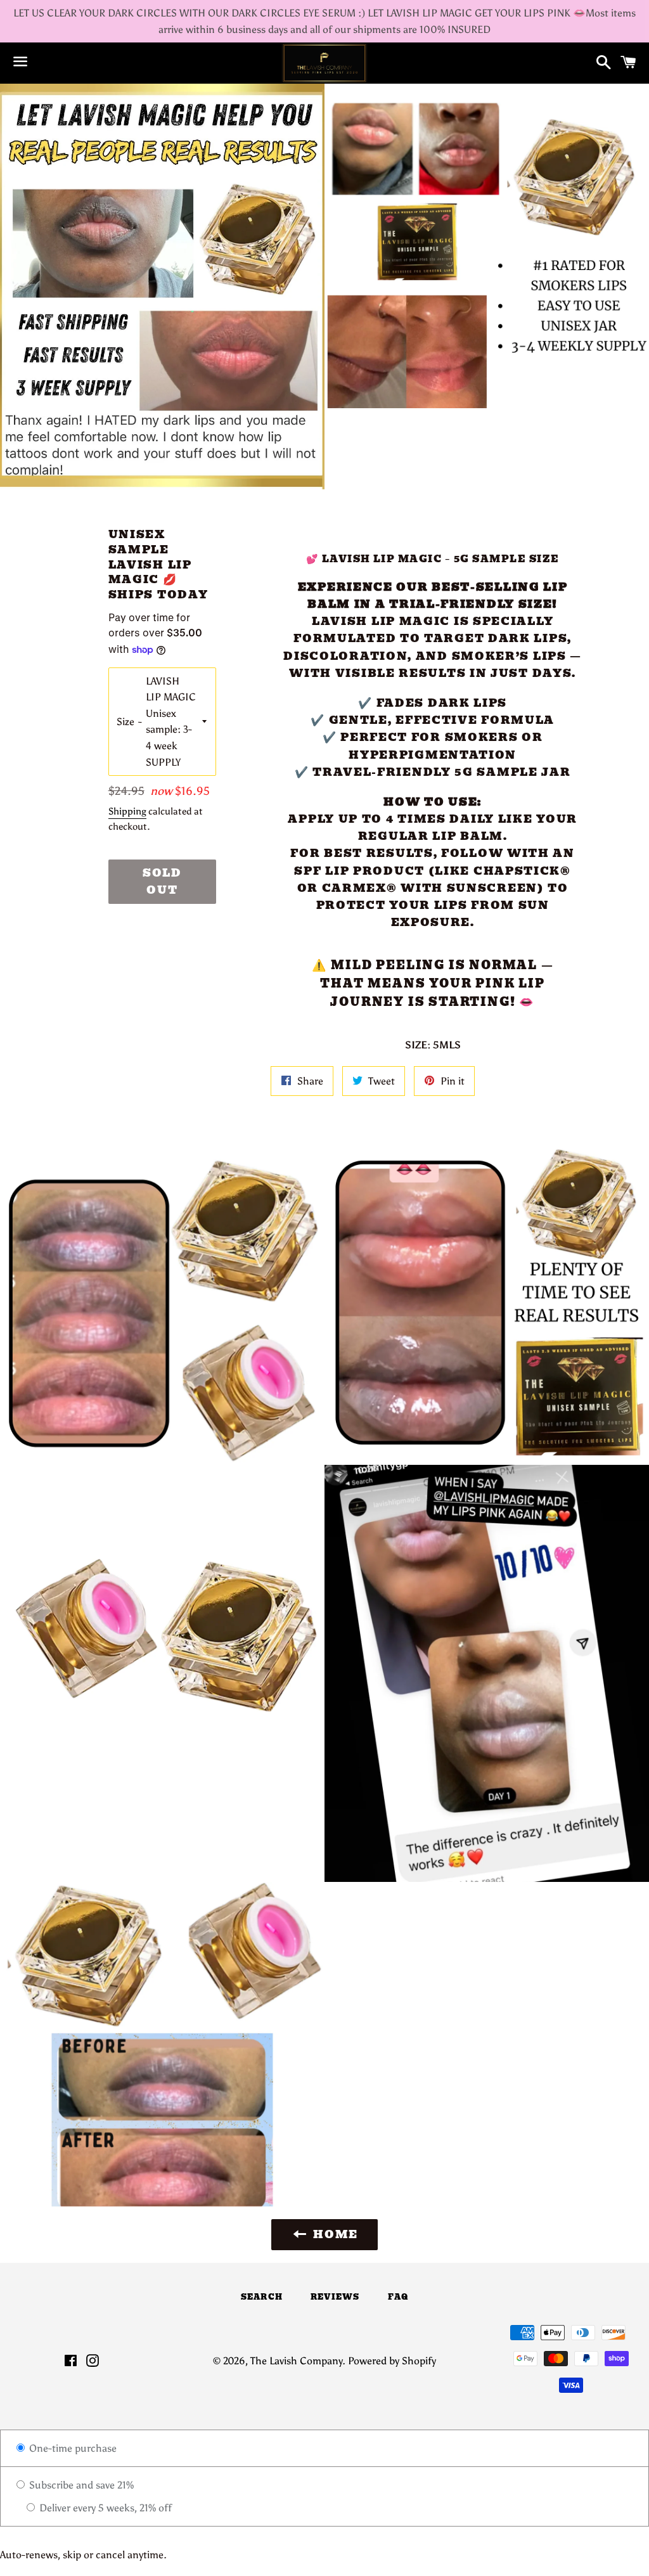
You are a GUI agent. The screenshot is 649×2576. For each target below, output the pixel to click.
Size (125, 722)
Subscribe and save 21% (80, 2485)
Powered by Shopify (392, 2361)
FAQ (398, 2297)
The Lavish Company (296, 2361)
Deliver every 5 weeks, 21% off (104, 2508)
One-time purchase (72, 2448)
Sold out (162, 881)
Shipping (127, 811)
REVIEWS (335, 2297)
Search (262, 2297)
